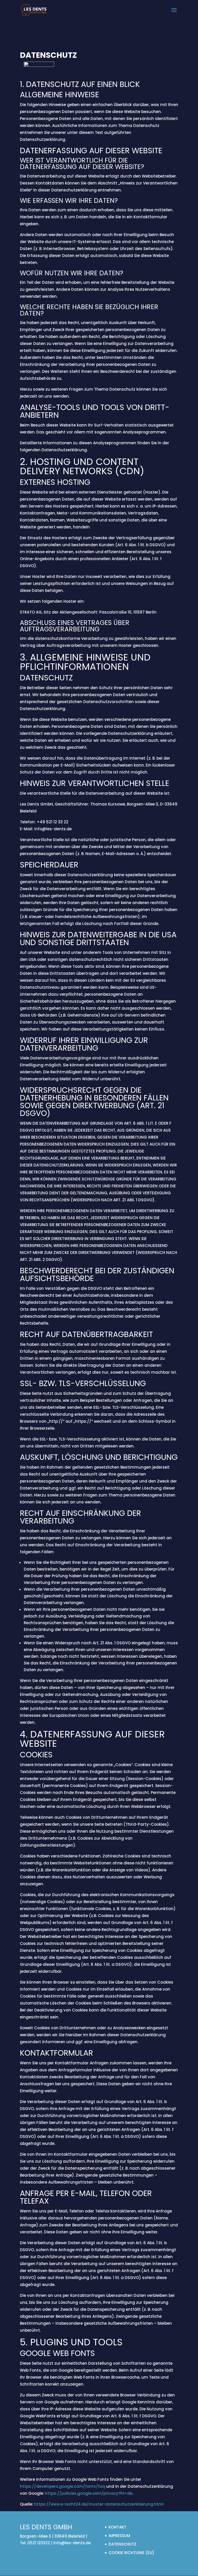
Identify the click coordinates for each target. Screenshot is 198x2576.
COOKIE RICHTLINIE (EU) (131, 2553)
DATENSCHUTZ (122, 2544)
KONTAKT (117, 2527)
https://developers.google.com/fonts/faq (63, 2486)
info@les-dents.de (72, 2543)
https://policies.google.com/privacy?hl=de (89, 2493)
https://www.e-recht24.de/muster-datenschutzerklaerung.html (99, 2504)
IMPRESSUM (119, 2536)
